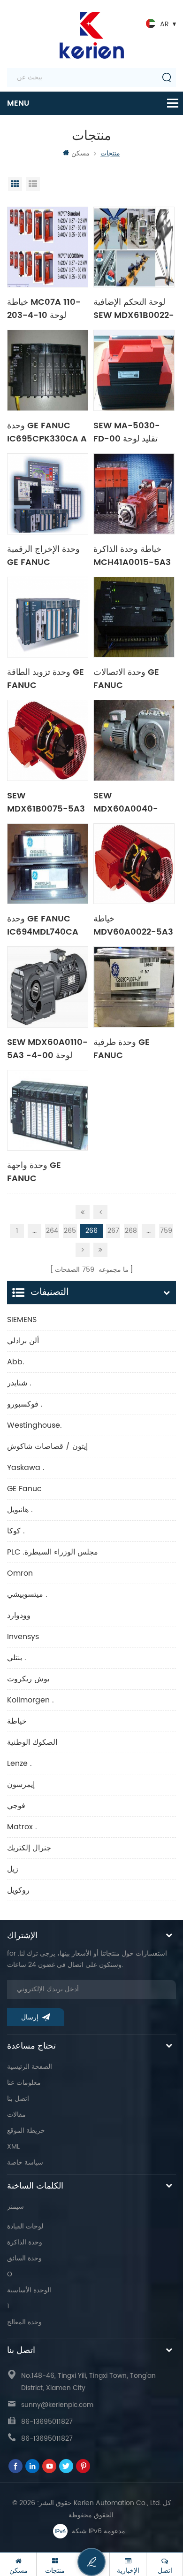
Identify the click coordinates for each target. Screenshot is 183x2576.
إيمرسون (21, 1785)
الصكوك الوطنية (32, 1742)
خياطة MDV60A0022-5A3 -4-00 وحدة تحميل (133, 925)
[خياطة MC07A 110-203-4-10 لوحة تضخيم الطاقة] (48, 247)
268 (131, 1231)
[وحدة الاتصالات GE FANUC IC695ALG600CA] (134, 617)
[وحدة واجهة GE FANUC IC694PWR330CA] (48, 1110)
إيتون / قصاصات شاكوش (47, 1447)
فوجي (16, 1806)
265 (70, 1231)
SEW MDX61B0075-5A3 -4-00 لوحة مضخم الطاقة (46, 802)
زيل (13, 1869)
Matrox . (22, 1827)
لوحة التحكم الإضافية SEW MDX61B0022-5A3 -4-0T (134, 308)
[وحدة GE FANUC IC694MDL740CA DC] (48, 864)
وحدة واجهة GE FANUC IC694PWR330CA (44, 1171)
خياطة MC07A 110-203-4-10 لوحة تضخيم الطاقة (44, 308)
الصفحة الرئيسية (30, 2067)
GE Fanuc (24, 1489)
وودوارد (19, 1616)
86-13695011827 (47, 2422)
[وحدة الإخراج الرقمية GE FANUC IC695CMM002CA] (48, 494)
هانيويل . (20, 1510)
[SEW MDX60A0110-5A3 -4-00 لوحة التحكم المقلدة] (48, 987)
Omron (20, 1573)
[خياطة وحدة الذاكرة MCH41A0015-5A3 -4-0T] (134, 494)
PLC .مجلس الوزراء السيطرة (53, 1552)
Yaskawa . (26, 1468)
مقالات (16, 2115)
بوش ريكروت (28, 1679)
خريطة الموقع (26, 2131)
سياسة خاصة (25, 2162)
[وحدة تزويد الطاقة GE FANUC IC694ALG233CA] (48, 617)
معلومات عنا (24, 2083)
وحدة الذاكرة (25, 2242)
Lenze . (19, 1764)
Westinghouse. (34, 1425)
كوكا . (16, 1531)
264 (52, 1231)
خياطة (17, 1721)
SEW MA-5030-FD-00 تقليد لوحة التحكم (127, 432)
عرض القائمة (33, 184)
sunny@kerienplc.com (57, 2405)
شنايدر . (19, 1383)
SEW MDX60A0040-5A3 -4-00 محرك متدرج (129, 802)
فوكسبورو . (25, 1404)
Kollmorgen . (30, 1700)
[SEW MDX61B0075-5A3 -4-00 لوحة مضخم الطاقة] (48, 740)
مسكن (80, 153)
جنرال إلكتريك (29, 1848)
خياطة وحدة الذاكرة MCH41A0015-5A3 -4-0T (132, 555)
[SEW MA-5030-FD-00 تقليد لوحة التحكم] (134, 370)
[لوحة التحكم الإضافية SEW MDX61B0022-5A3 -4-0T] (134, 247)
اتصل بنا (18, 2099)
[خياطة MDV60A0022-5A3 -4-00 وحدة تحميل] (134, 864)
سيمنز (15, 2207)
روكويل (18, 1890)
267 (113, 1231)
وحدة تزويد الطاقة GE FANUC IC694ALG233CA (46, 678)
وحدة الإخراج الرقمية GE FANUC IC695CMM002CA (45, 555)
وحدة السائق (24, 2258)
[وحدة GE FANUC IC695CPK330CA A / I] (48, 370)
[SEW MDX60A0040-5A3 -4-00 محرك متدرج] (134, 740)
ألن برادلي (23, 1341)
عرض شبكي (15, 184)
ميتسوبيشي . (27, 1594)
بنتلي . (17, 1658)
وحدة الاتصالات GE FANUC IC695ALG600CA (129, 678)
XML (13, 2147)
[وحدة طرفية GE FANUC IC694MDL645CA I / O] (134, 987)
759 (166, 1231)
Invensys (23, 1637)
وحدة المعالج (24, 2322)
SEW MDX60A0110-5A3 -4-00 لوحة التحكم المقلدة (47, 1048)
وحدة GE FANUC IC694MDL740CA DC (43, 925)
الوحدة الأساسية (29, 2290)
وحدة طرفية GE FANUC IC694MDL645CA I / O (132, 1048)
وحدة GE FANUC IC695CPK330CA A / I (47, 432)
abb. (16, 1362)
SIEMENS (22, 1320)
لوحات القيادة (25, 2226)
